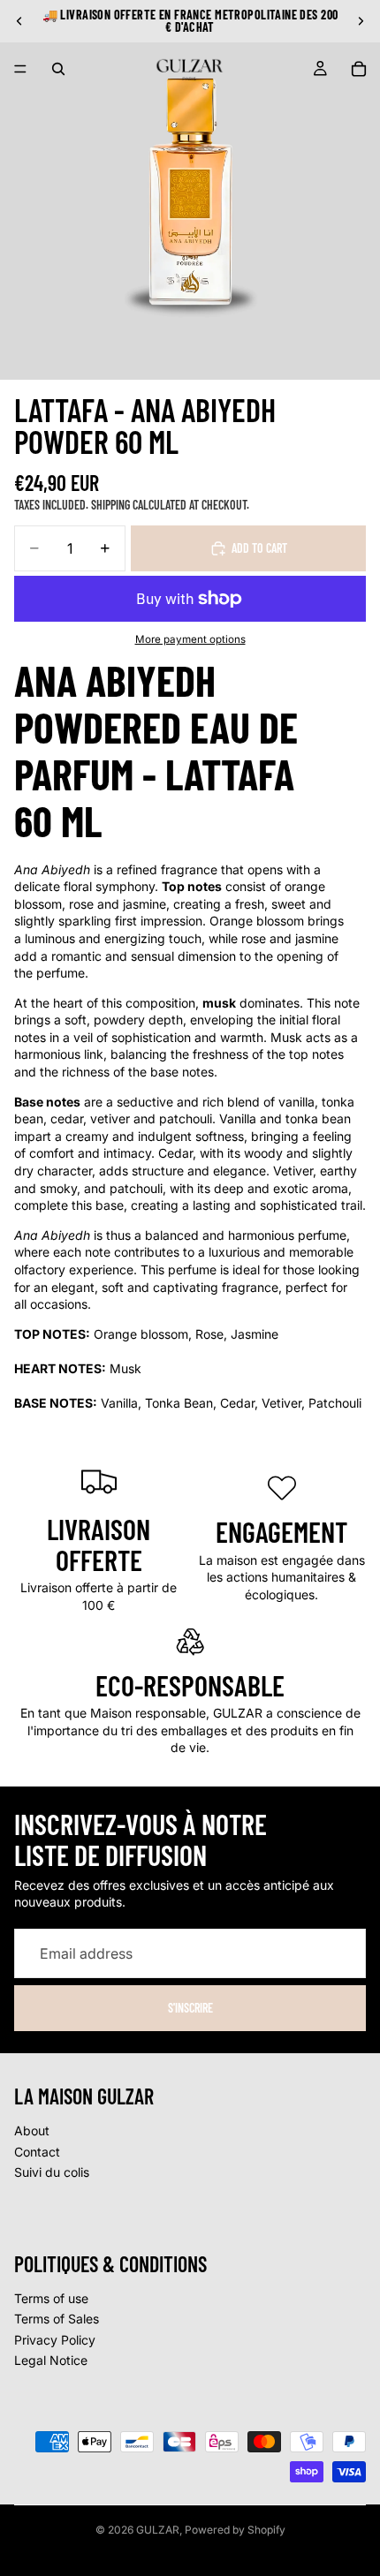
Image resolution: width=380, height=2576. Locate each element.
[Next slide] (361, 21)
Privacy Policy (55, 2339)
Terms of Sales (57, 2319)
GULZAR (158, 2530)
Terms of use (51, 2297)
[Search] (58, 69)
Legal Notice (51, 2360)
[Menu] (20, 69)
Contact (37, 2151)
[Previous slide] (19, 21)
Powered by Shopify (235, 2530)
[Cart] (359, 69)
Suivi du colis (52, 2172)
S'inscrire (190, 2008)
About (32, 2130)
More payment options (190, 639)
